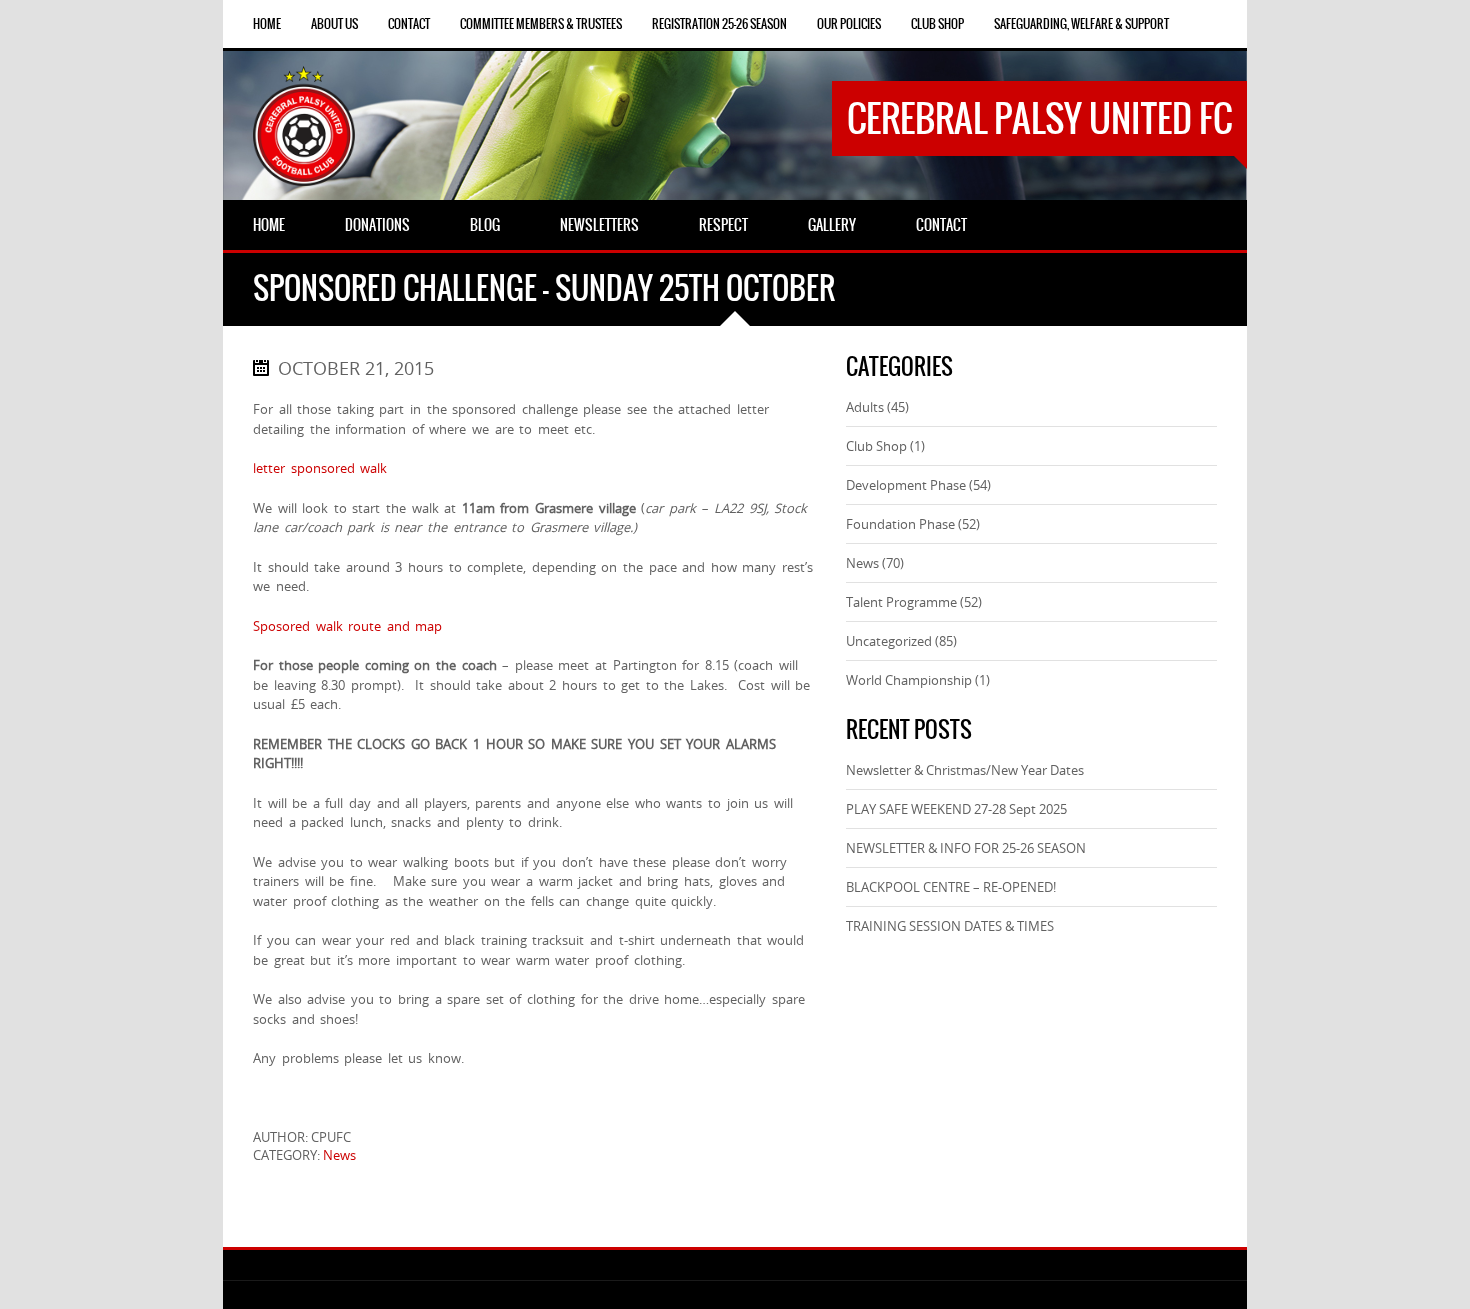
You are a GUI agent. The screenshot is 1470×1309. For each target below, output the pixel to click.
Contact (409, 24)
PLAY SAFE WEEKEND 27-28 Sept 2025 (956, 809)
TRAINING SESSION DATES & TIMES (950, 926)
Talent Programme (901, 602)
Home (267, 24)
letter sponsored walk (320, 468)
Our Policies (849, 24)
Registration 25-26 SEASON (719, 24)
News (339, 1155)
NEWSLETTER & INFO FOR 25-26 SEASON (966, 848)
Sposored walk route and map (347, 626)
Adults (865, 407)
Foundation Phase (900, 524)
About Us (334, 24)
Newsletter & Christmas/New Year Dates (965, 770)
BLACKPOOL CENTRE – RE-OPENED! (951, 887)
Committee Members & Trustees (541, 24)
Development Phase (906, 485)
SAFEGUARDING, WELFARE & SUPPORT (1081, 24)
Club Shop (937, 24)
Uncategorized (889, 641)
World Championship (909, 680)
